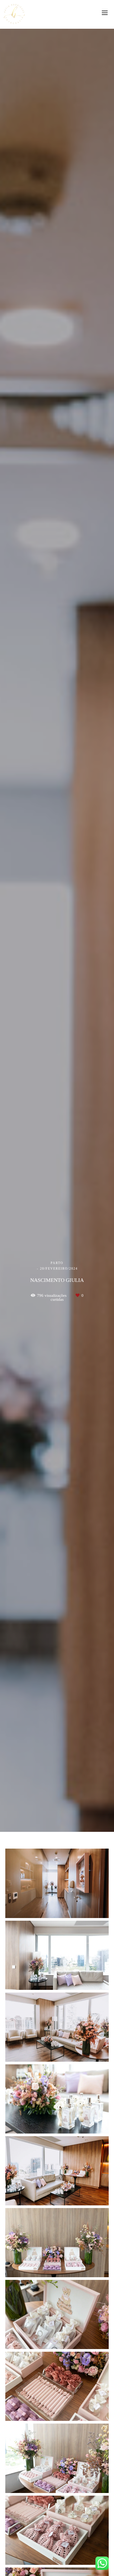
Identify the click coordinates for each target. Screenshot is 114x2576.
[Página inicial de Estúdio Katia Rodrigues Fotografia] (14, 14)
